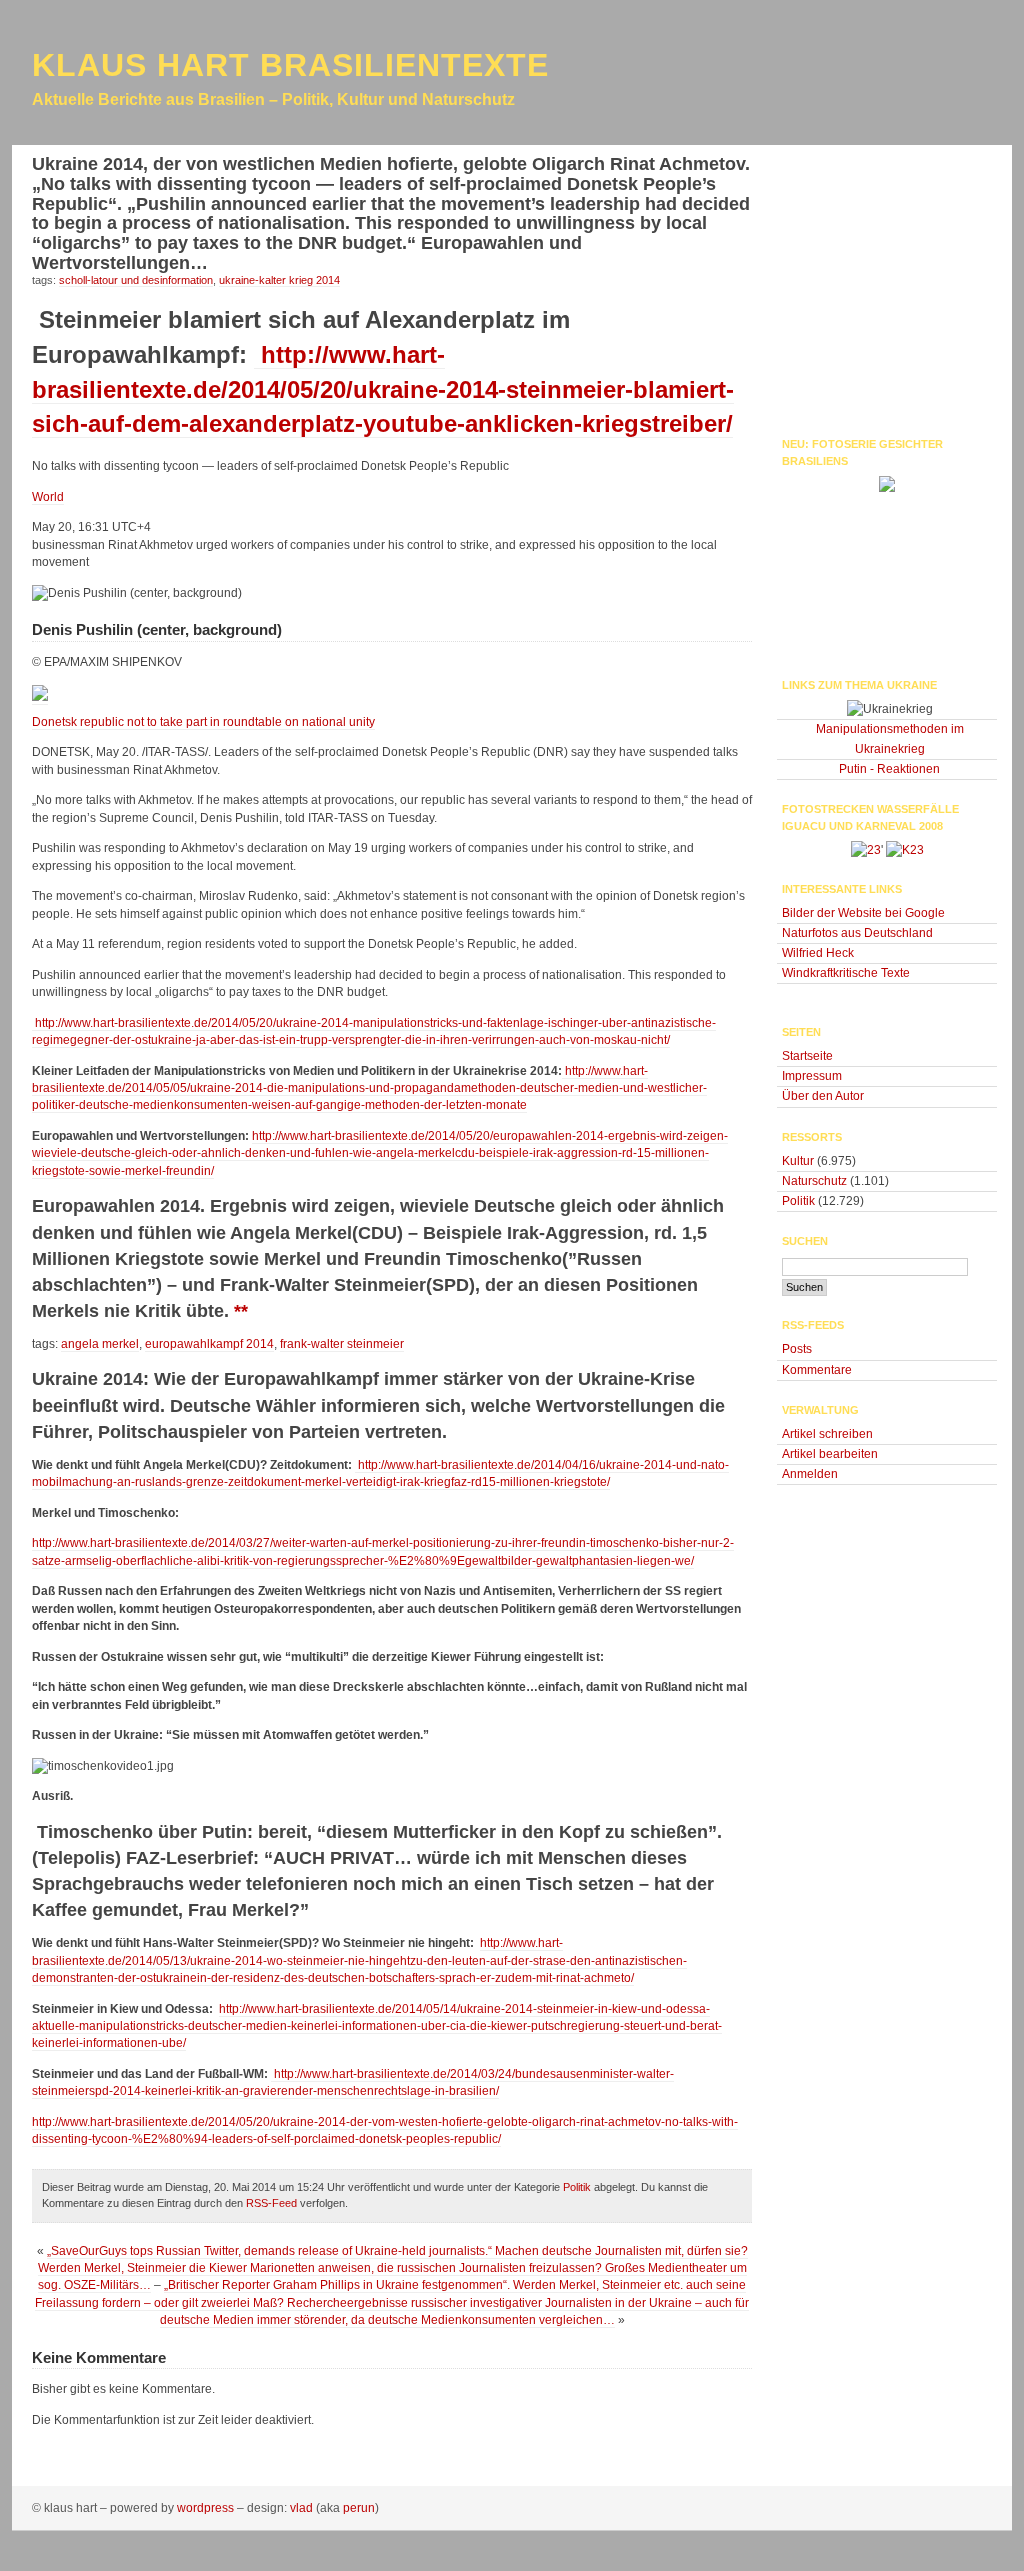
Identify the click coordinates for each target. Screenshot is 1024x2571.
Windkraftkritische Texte (846, 973)
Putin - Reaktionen (889, 769)
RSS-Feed (271, 2203)
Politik (577, 2187)
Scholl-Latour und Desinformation (136, 280)
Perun (359, 2508)
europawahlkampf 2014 (209, 1344)
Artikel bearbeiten (830, 1454)
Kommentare (817, 1370)
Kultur (798, 1161)
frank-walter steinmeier (342, 1344)
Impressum (812, 1076)
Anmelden (810, 1474)
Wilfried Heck (818, 953)
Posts (797, 1349)
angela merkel (100, 1344)
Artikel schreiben (827, 1434)
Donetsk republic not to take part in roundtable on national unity (203, 722)
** (241, 1311)
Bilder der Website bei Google (863, 913)
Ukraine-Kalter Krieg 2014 (279, 280)
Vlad (301, 2508)
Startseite (807, 1056)
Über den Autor (823, 1096)
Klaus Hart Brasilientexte (290, 65)
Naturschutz (814, 1181)
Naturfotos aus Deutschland (857, 933)
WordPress (205, 2508)
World (48, 497)
